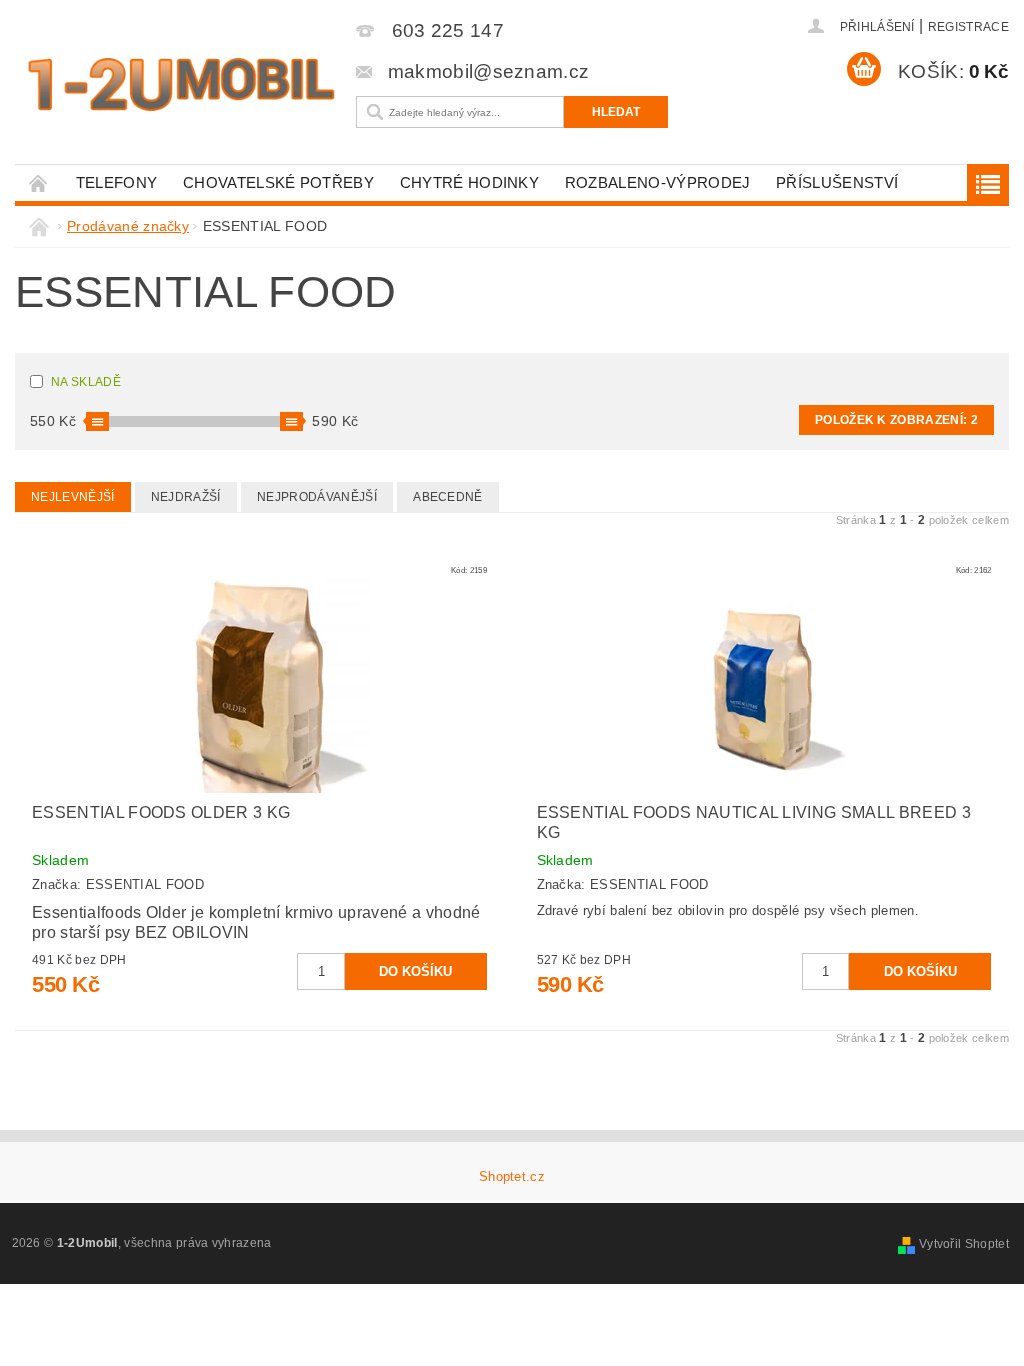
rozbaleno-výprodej (658, 182)
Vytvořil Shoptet (964, 1244)
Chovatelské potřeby (278, 182)
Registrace (968, 27)
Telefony (117, 182)
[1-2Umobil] (180, 84)
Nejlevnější (73, 497)
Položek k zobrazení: (896, 420)
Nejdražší (186, 497)
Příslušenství (837, 182)
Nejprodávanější (317, 497)
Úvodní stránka (39, 182)
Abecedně (448, 497)
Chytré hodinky (469, 182)
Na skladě (86, 382)
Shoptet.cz (512, 1176)
